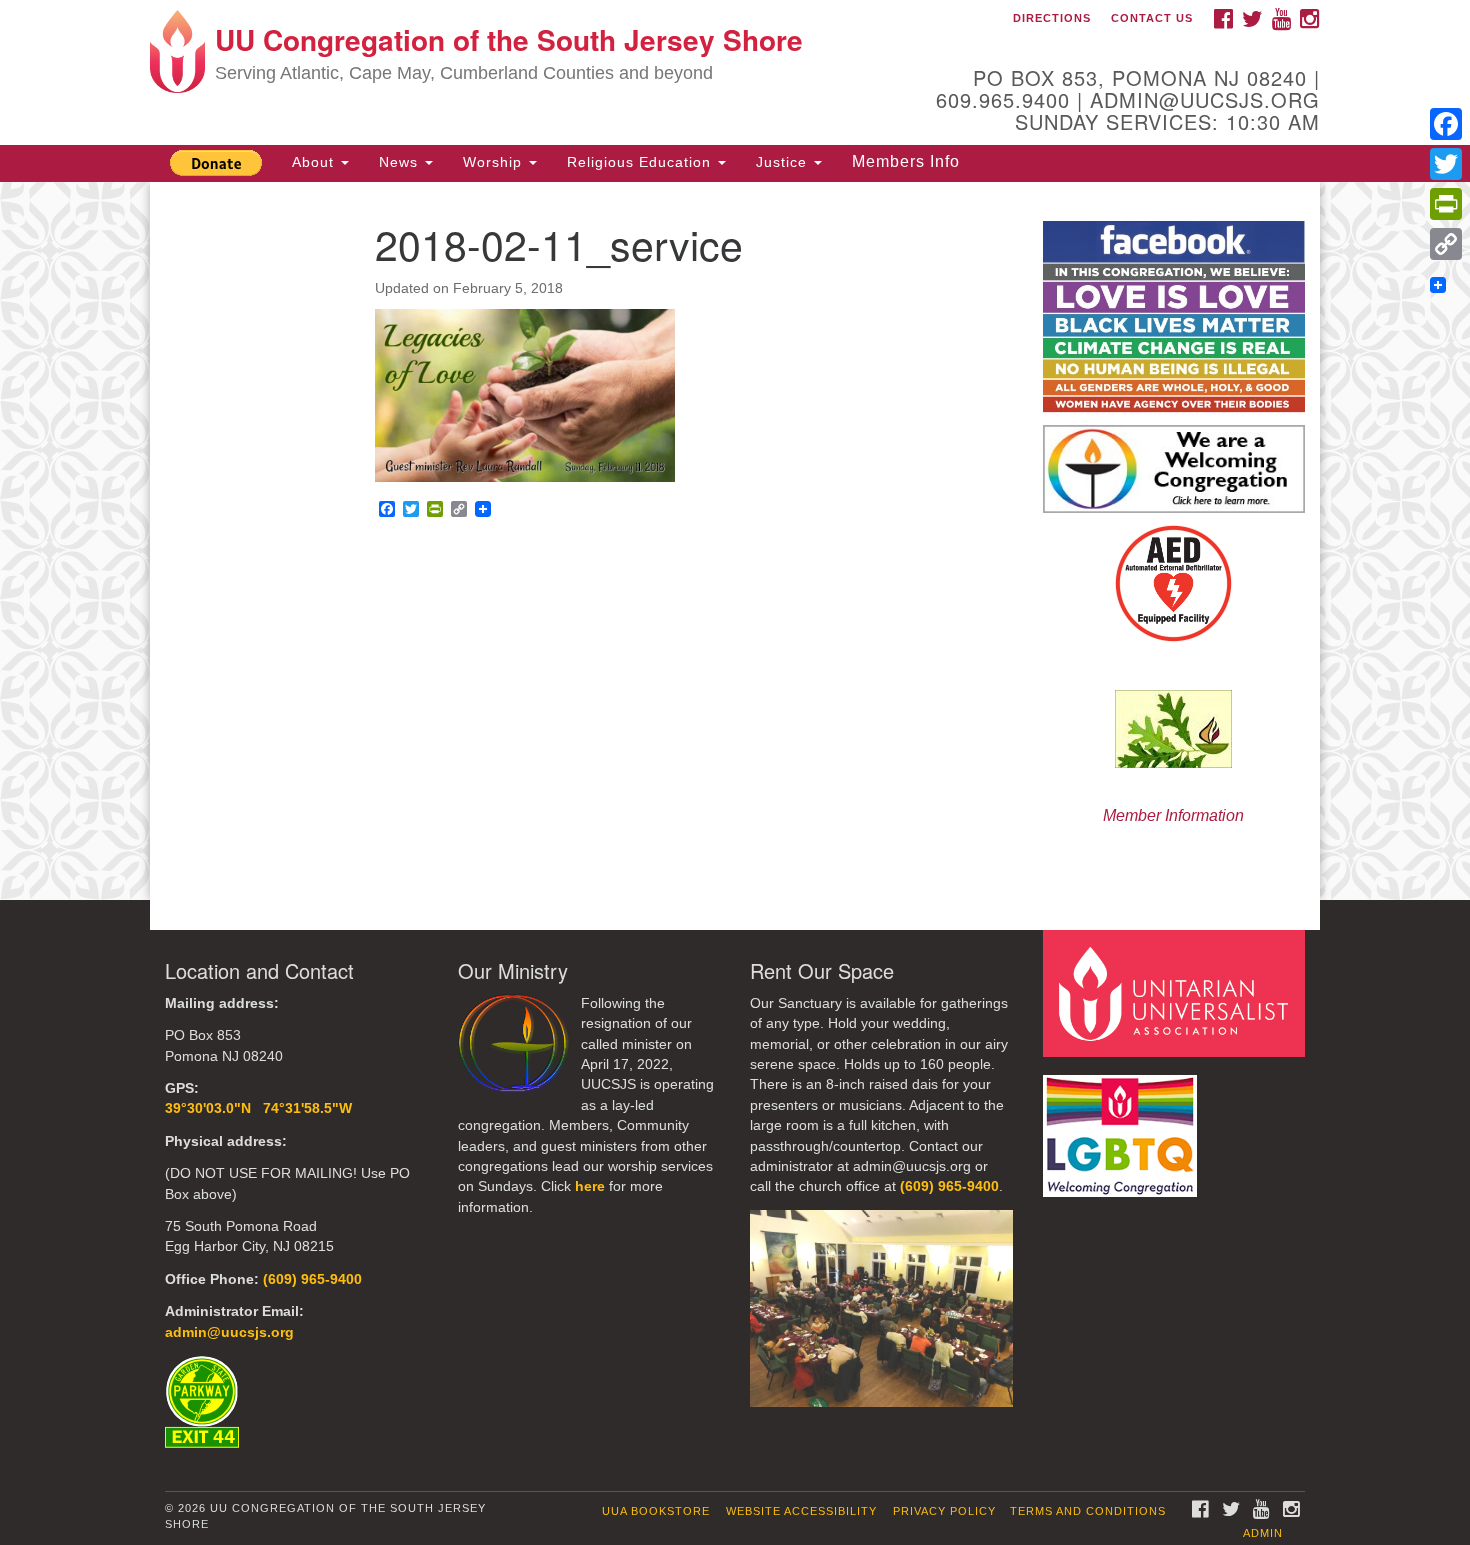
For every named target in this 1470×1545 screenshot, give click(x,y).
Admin (1263, 1533)
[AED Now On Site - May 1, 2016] (1174, 583)
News (401, 162)
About (315, 162)
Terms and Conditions (1088, 1511)
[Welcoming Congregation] (1123, 1126)
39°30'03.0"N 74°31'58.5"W (258, 1108)
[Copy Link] (1446, 244)
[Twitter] (1446, 164)
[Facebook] (1446, 124)
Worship (495, 162)
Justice (784, 162)
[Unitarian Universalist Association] (1177, 992)
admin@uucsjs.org (229, 1332)
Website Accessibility (801, 1511)
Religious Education (641, 162)
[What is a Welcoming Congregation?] (1174, 469)
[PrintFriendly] (1446, 204)
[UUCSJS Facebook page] (1174, 315)
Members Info (906, 161)
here (590, 1186)
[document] (735, 541)
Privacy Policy (944, 1511)
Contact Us (1152, 18)
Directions (1052, 18)
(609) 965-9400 (312, 1279)
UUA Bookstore (656, 1511)
